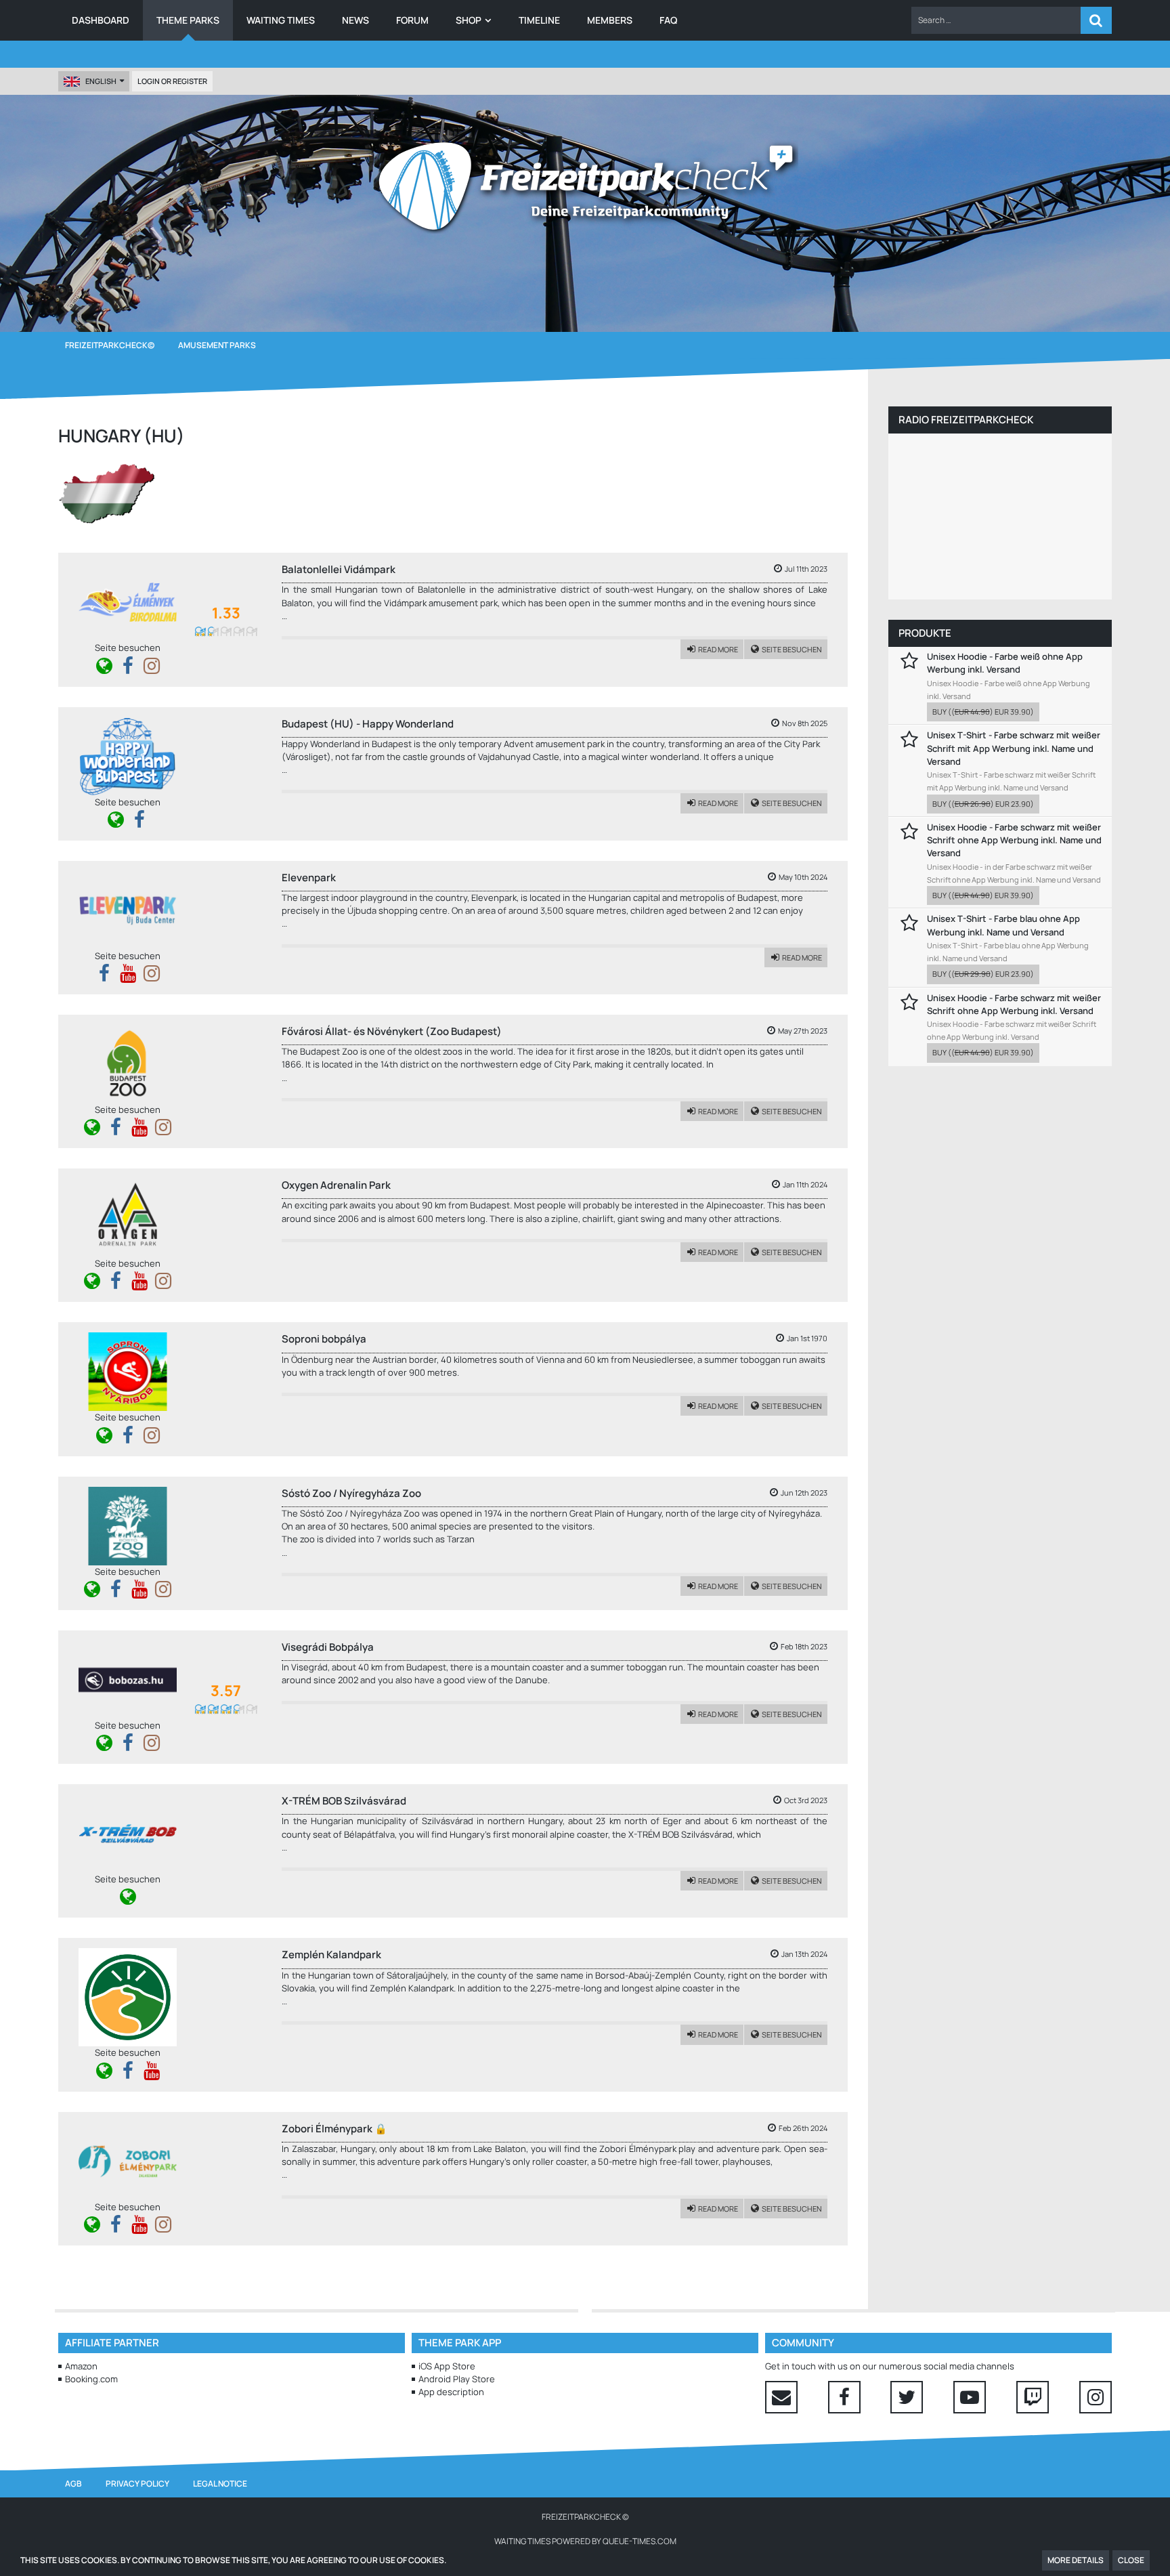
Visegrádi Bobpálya (328, 1647)
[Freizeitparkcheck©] (585, 186)
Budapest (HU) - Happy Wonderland (368, 724)
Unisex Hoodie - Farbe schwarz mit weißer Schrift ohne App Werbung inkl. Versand (1014, 1004)
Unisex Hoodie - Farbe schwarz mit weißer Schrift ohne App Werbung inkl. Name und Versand (1014, 840)
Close (1131, 2560)
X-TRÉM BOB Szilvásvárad (344, 1801)
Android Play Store (457, 2379)
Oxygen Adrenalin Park (336, 1185)
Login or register (172, 81)
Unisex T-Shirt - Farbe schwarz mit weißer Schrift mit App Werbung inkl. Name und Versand (1014, 748)
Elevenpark (309, 878)
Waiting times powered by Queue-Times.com (585, 2541)
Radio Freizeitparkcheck (966, 420)
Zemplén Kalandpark (331, 1955)
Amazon (81, 2366)
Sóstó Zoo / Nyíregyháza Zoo (351, 1493)
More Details (1076, 2560)
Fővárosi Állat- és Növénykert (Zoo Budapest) (392, 1031)
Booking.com (91, 2379)
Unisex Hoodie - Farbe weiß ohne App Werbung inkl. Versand (1005, 663)
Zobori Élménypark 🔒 (334, 2129)
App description (451, 2392)
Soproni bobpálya (324, 1339)
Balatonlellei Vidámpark (339, 569)
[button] (996, 20)
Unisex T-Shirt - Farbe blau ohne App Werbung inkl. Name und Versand (1003, 925)
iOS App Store (447, 2366)
